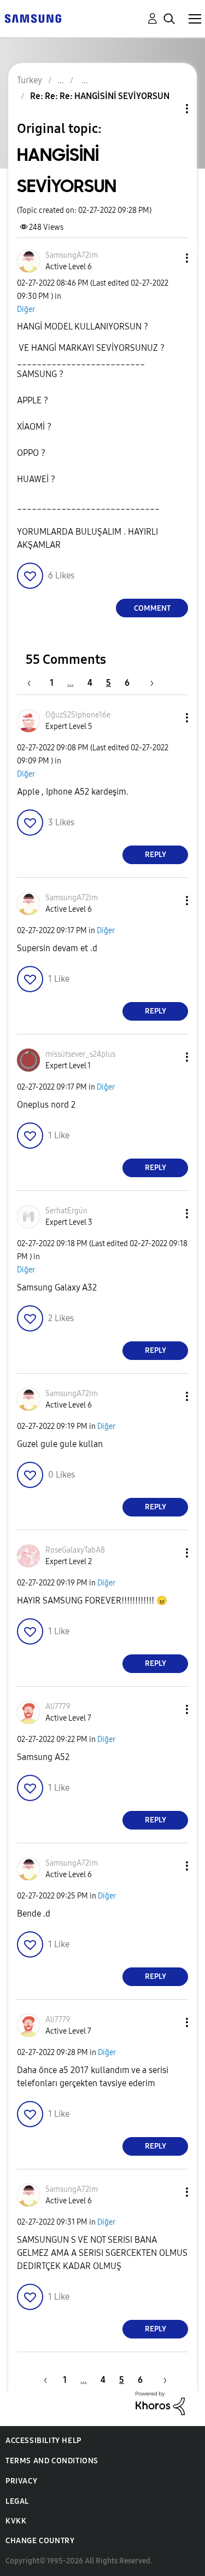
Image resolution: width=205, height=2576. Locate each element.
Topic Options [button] (168, 109)
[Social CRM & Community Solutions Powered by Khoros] (160, 2402)
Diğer (26, 309)
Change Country (40, 2541)
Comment (152, 608)
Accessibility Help (43, 2441)
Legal (17, 2501)
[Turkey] (33, 18)
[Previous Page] (34, 683)
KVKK (16, 2521)
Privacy (21, 2481)
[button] (169, 258)
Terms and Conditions (52, 2461)
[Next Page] (148, 683)
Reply (156, 855)
